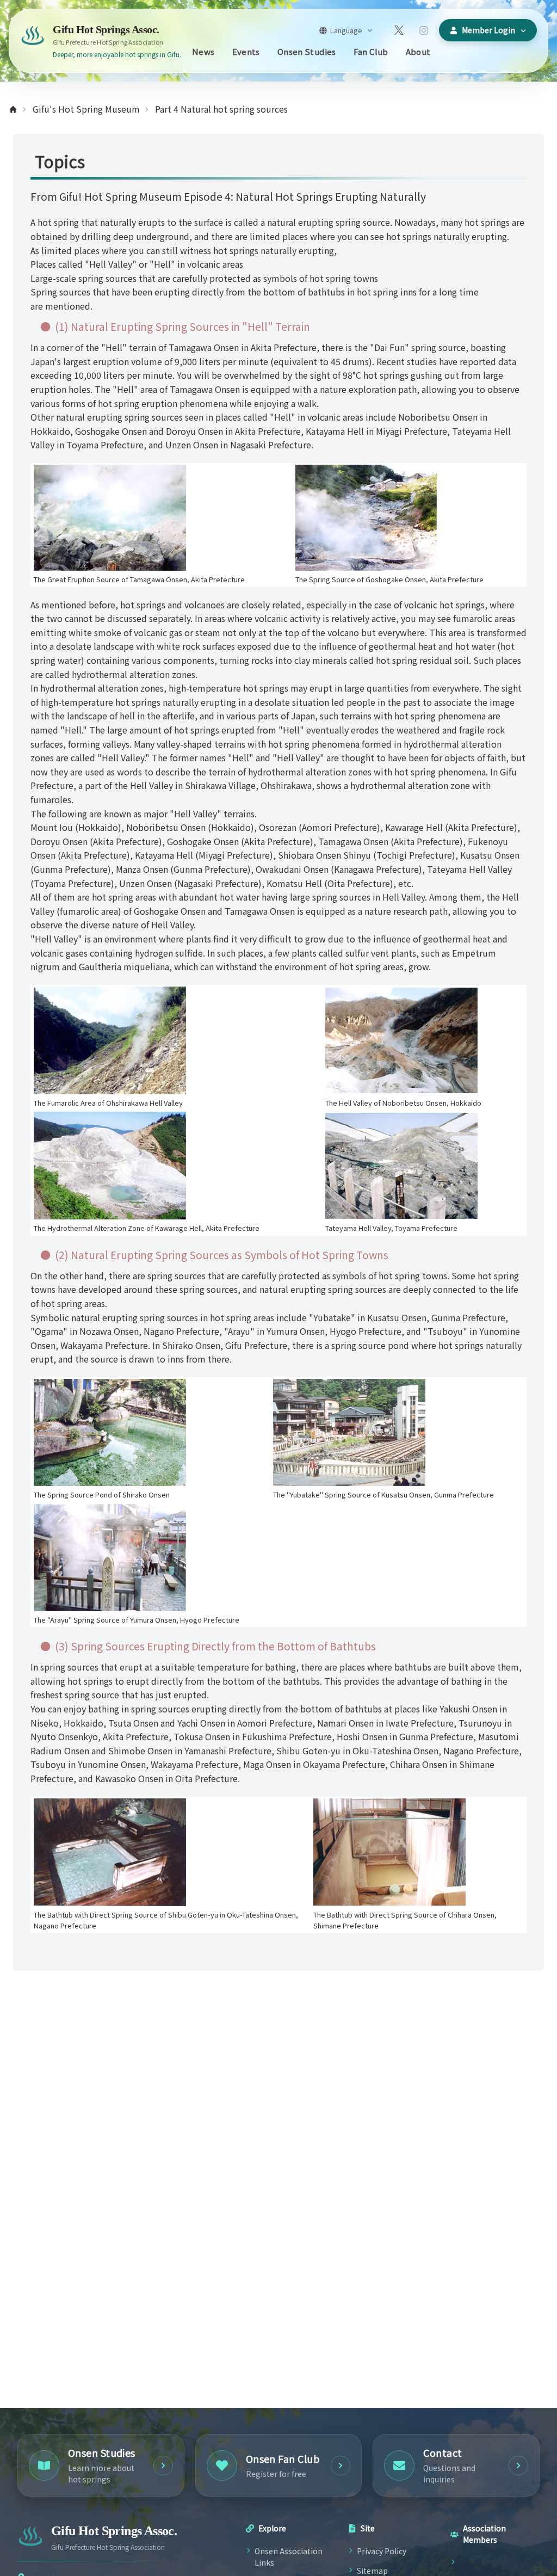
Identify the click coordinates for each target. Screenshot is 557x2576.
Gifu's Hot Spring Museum (86, 109)
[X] (399, 30)
